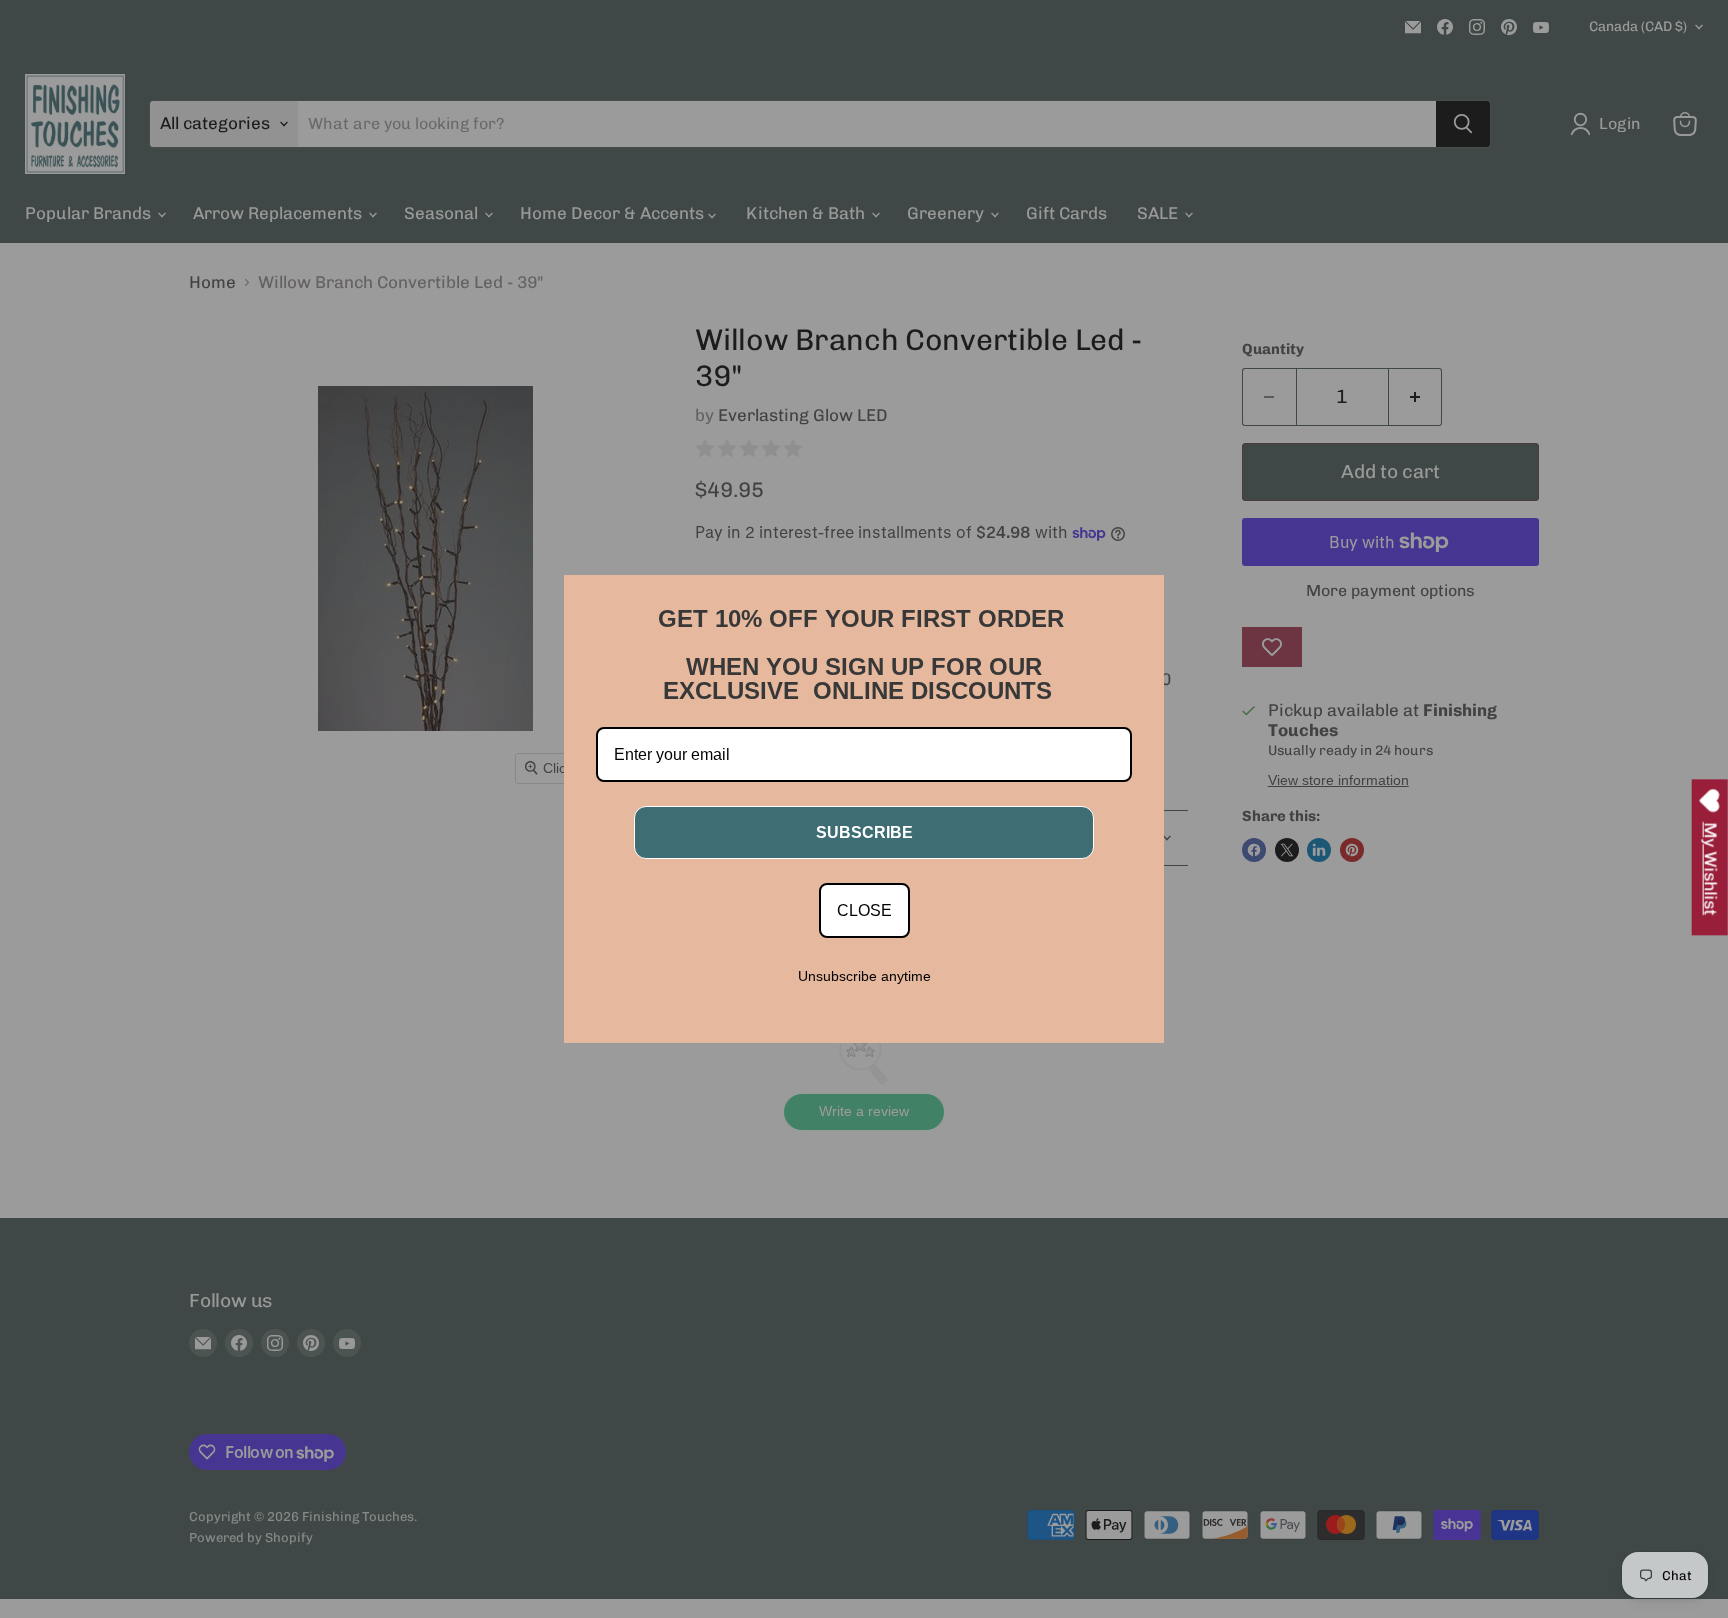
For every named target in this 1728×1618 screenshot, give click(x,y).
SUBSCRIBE (864, 832)
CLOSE (864, 910)
